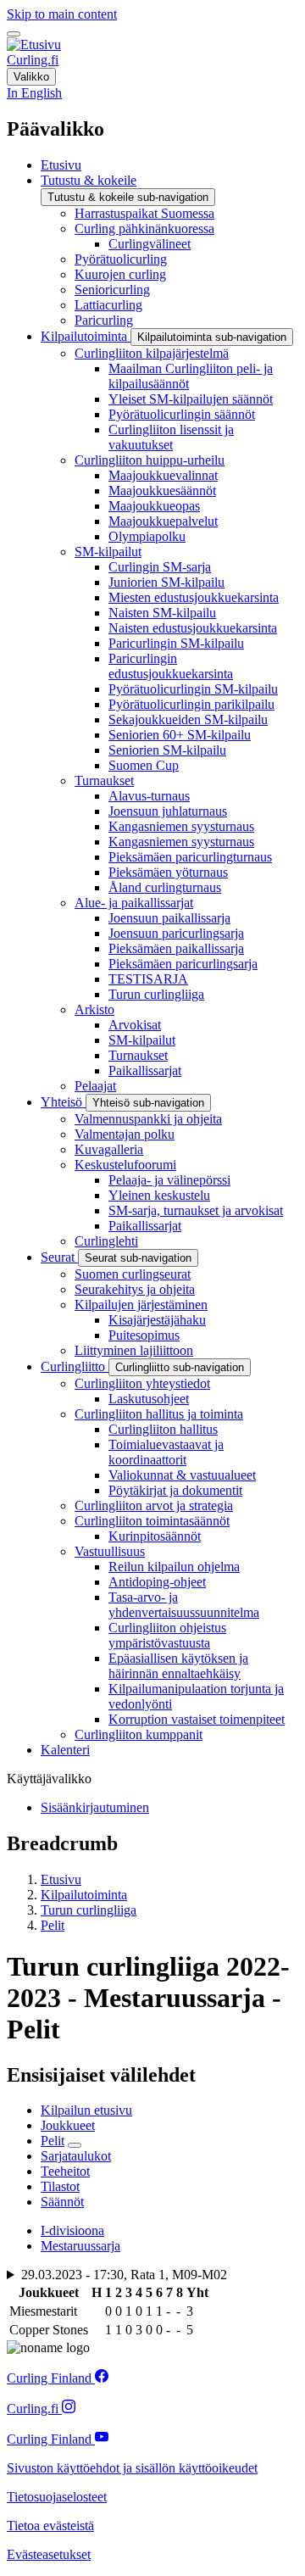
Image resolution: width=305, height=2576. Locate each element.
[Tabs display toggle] (75, 2145)
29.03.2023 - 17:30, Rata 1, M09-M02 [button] (124, 2275)
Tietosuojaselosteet (57, 2497)
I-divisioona (72, 2230)
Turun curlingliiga (89, 1910)
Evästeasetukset (49, 2554)
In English (34, 93)
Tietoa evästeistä (50, 2526)
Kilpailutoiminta (84, 1895)
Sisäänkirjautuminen (95, 1807)
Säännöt (62, 2202)
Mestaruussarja (80, 2246)
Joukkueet (68, 2125)
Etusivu (61, 1879)
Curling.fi (33, 60)
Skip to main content (62, 14)
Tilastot (60, 2186)
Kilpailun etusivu (86, 2110)
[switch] (14, 34)
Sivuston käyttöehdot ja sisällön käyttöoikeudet (132, 2468)
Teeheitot (65, 2171)
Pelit (53, 1925)
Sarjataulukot (76, 2156)
